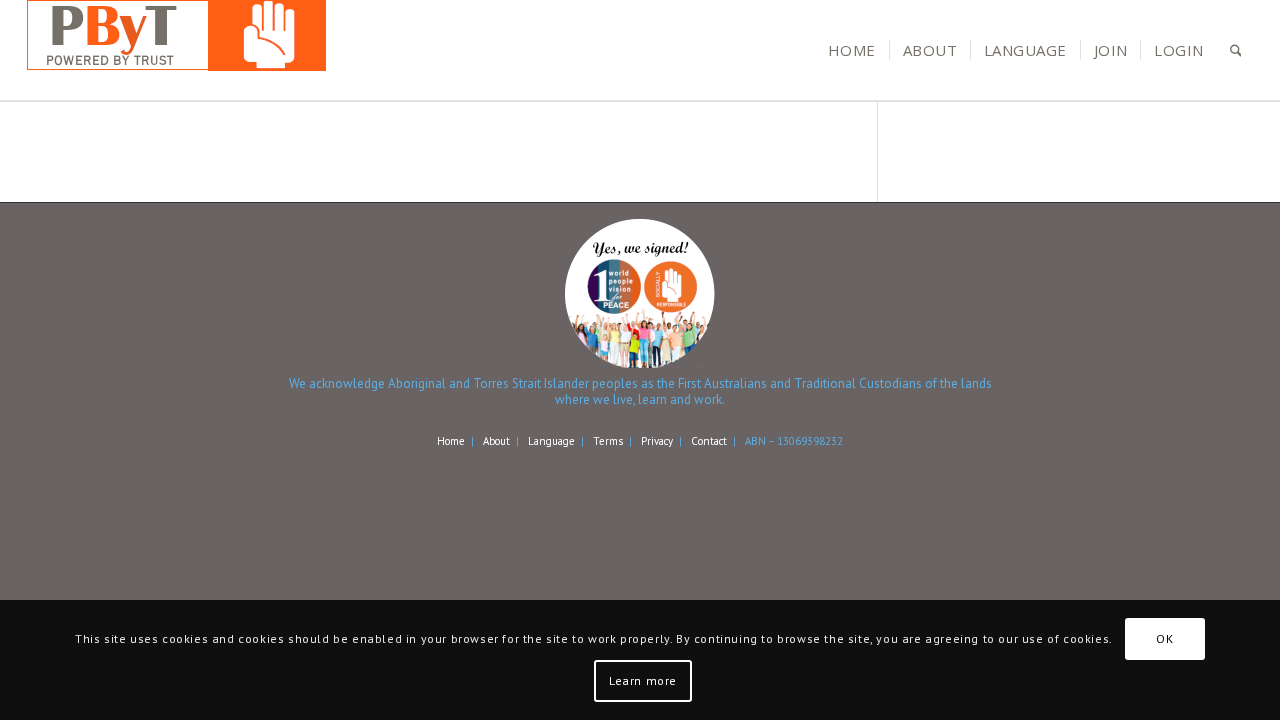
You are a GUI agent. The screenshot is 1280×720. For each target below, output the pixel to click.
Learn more (643, 680)
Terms (608, 441)
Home (451, 441)
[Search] (1236, 50)
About (496, 441)
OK (1164, 638)
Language (551, 441)
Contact (709, 441)
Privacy (657, 441)
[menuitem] (852, 50)
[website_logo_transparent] (176, 50)
